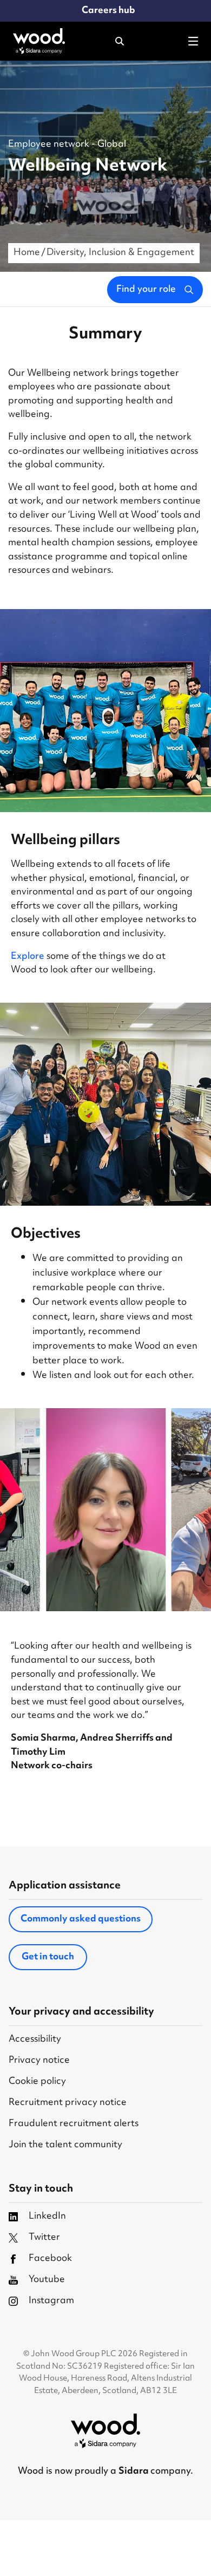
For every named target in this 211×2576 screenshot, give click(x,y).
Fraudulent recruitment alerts (74, 2124)
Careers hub (108, 11)
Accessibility (35, 2040)
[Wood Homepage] (39, 41)
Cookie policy (37, 2082)
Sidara (134, 2472)
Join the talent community (65, 2145)
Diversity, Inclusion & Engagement (120, 253)
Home (27, 253)
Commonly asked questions (81, 1919)
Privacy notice (39, 2061)
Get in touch (48, 1957)
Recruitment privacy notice (68, 2103)
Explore (28, 957)
